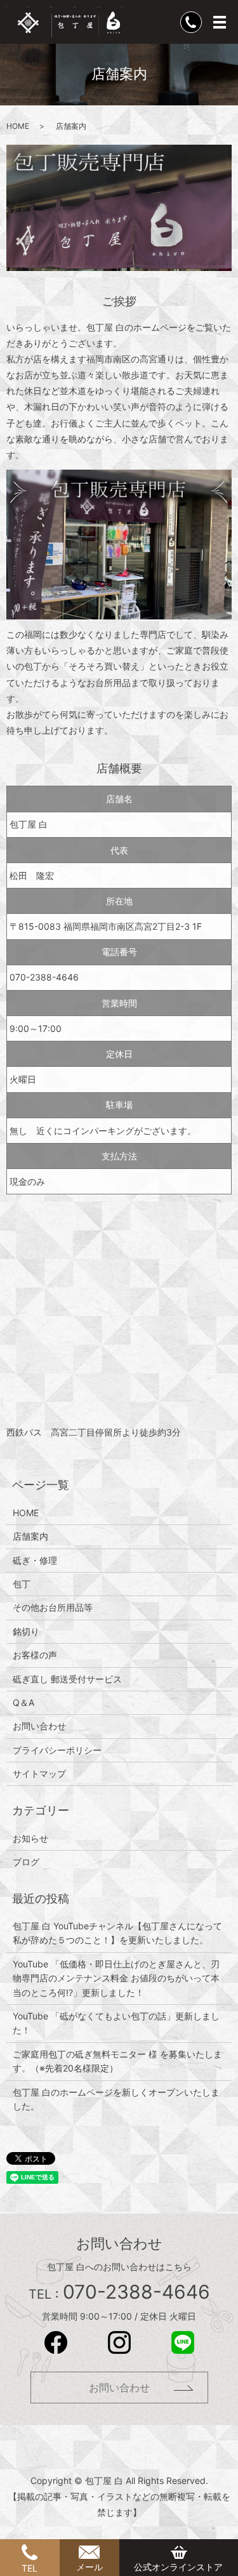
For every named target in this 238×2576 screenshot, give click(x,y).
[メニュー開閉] (220, 22)
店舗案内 (30, 1536)
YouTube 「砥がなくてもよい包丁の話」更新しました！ (116, 2023)
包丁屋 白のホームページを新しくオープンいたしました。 (116, 2099)
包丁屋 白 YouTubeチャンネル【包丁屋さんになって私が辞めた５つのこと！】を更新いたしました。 (117, 1933)
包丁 (22, 1584)
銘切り (26, 1631)
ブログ (26, 1862)
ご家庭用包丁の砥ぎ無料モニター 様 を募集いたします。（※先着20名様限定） (117, 2061)
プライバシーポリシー (57, 1750)
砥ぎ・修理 (35, 1560)
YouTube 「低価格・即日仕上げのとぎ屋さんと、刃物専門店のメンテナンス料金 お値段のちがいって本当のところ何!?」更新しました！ (116, 1978)
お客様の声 (35, 1655)
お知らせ (30, 1838)
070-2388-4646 (44, 977)
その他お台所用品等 (53, 1607)
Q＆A (23, 1702)
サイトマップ (39, 1773)
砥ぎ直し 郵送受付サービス (67, 1679)
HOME (18, 126)
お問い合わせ (39, 1726)
